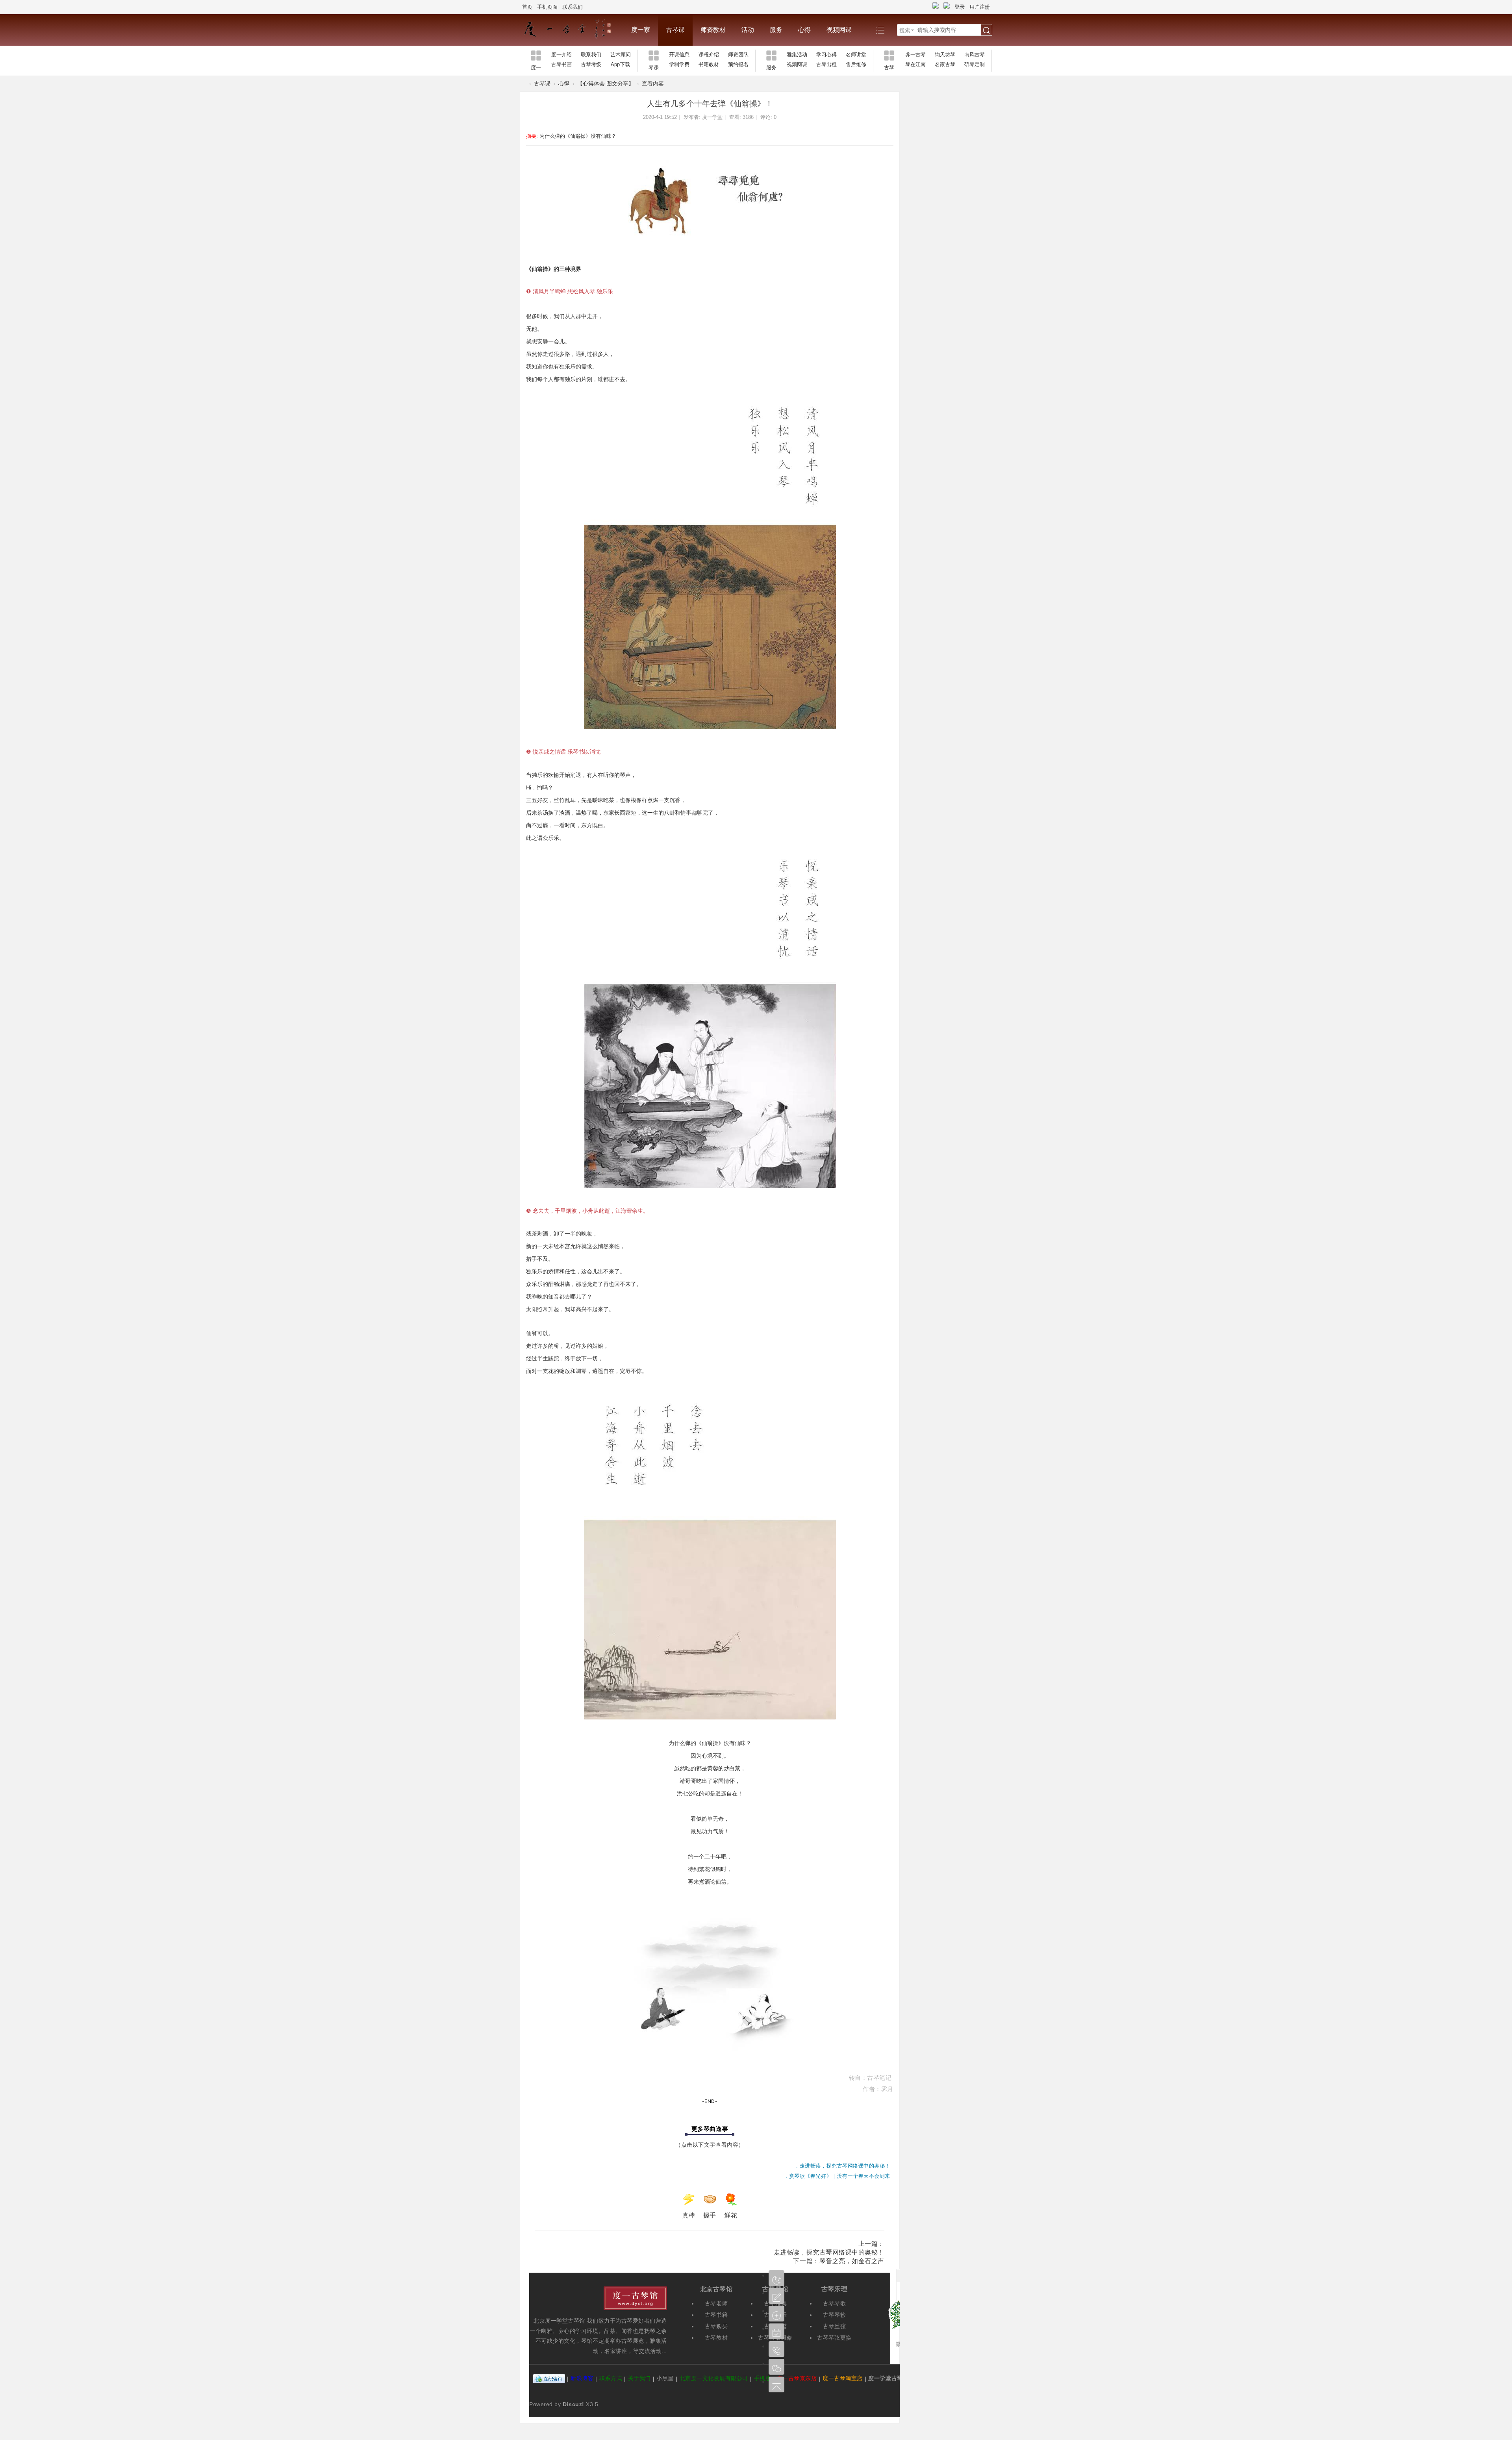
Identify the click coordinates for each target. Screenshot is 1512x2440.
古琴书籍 (716, 2315)
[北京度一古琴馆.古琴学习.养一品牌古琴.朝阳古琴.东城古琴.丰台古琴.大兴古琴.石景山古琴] (572, 30)
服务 (776, 30)
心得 (804, 30)
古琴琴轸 (834, 2315)
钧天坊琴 (945, 55)
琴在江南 (915, 64)
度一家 (641, 30)
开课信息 (679, 55)
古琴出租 (826, 64)
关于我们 (639, 2379)
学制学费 (679, 64)
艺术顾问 (621, 55)
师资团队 (738, 55)
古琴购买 (716, 2326)
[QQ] (549, 2379)
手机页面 (547, 7)
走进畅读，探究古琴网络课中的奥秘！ (829, 2252)
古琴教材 (716, 2338)
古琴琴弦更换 (834, 2338)
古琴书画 (561, 64)
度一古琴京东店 (797, 2379)
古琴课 (675, 30)
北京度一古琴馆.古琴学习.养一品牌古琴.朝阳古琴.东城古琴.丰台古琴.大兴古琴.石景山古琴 (523, 84)
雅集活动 (797, 55)
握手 (710, 2215)
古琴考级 (591, 64)
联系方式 (611, 2379)
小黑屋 (665, 2379)
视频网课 (839, 30)
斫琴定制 (975, 64)
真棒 (689, 2215)
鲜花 (731, 2215)
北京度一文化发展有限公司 (714, 2379)
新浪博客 (582, 2379)
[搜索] (986, 30)
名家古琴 (945, 64)
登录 (960, 7)
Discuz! (573, 2404)
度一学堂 (712, 117)
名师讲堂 (856, 55)
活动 (748, 30)
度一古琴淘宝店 (843, 2379)
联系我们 (573, 7)
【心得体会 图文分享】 (606, 83)
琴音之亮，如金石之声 (852, 2261)
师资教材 (713, 30)
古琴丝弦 (834, 2326)
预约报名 (738, 64)
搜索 (905, 30)
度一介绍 (561, 55)
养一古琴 (915, 55)
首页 (527, 7)
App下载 (620, 64)
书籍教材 (709, 64)
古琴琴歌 (834, 2303)
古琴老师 (716, 2303)
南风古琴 (975, 55)
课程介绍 (709, 55)
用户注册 (980, 7)
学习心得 (826, 55)
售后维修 (856, 64)
